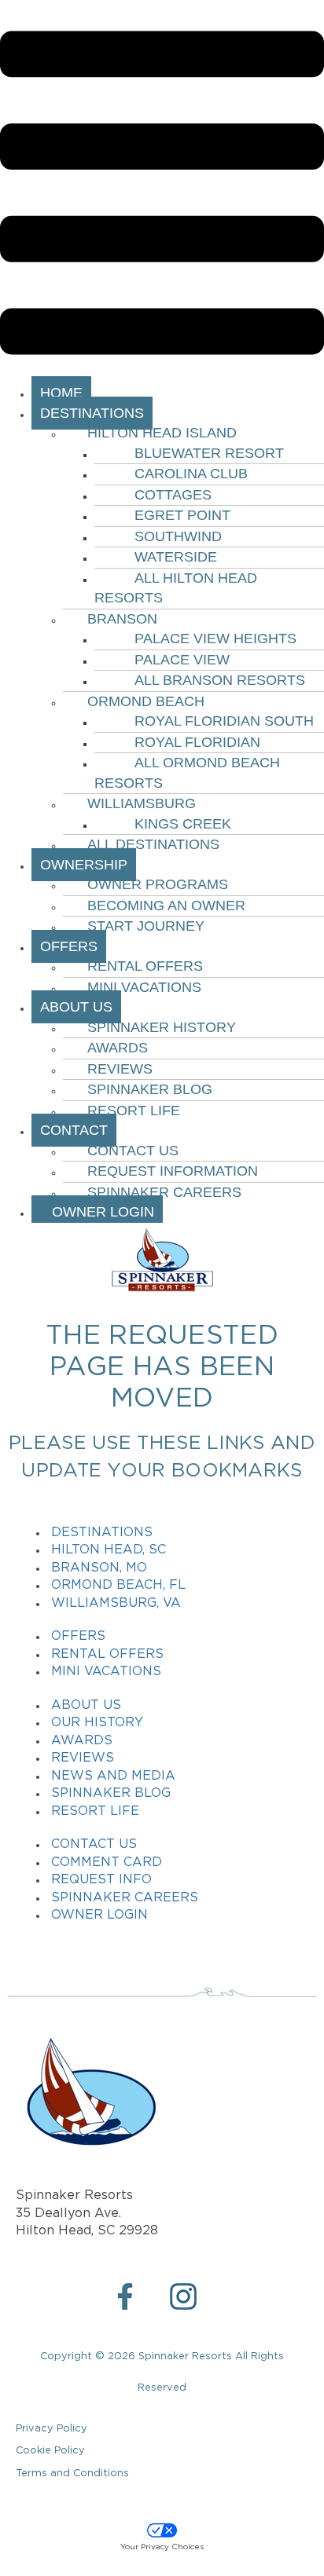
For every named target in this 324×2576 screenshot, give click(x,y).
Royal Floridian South (224, 721)
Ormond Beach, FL (118, 1585)
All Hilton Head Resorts (176, 588)
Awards (118, 1048)
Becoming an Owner (166, 906)
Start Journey (146, 926)
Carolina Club (191, 474)
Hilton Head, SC (109, 1550)
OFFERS (69, 946)
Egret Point (182, 515)
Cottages (173, 495)
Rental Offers (145, 966)
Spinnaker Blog (150, 1089)
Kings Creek (183, 824)
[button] (162, 196)
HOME (61, 393)
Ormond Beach (146, 701)
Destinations (102, 1533)
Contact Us (133, 1151)
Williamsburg (142, 803)
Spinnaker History (162, 1027)
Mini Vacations (144, 987)
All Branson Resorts (220, 680)
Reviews (120, 1069)
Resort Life (134, 1111)
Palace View (182, 660)
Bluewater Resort (209, 453)
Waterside (176, 557)
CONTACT (74, 1130)
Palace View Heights (215, 639)
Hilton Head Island (162, 433)
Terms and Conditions (72, 2474)
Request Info (101, 1880)
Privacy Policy (52, 2429)
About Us (86, 1705)
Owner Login (97, 1212)
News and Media (113, 1776)
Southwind (178, 536)
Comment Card (107, 1862)
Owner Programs (158, 884)
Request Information (173, 1171)
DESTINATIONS (92, 413)
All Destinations (153, 844)
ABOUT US (76, 1007)
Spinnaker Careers (164, 1192)
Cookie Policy (50, 2451)
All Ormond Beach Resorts (187, 773)
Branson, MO (99, 1568)
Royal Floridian (197, 742)
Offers (78, 1636)
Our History (97, 1723)
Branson (122, 619)
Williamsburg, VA (116, 1603)
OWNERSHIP (84, 865)
